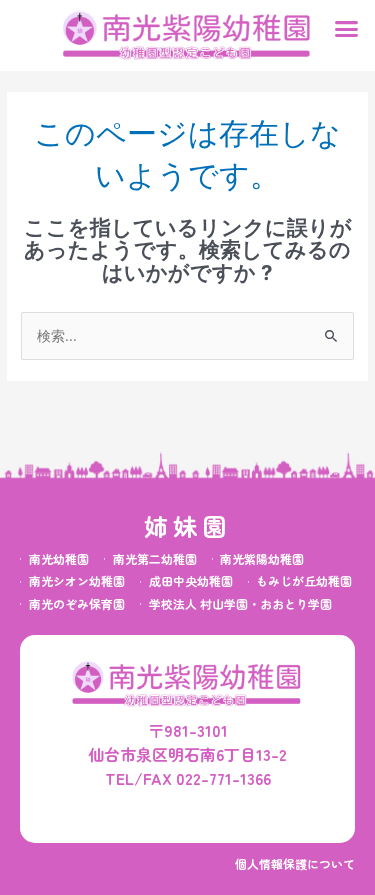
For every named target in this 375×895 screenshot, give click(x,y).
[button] (347, 29)
